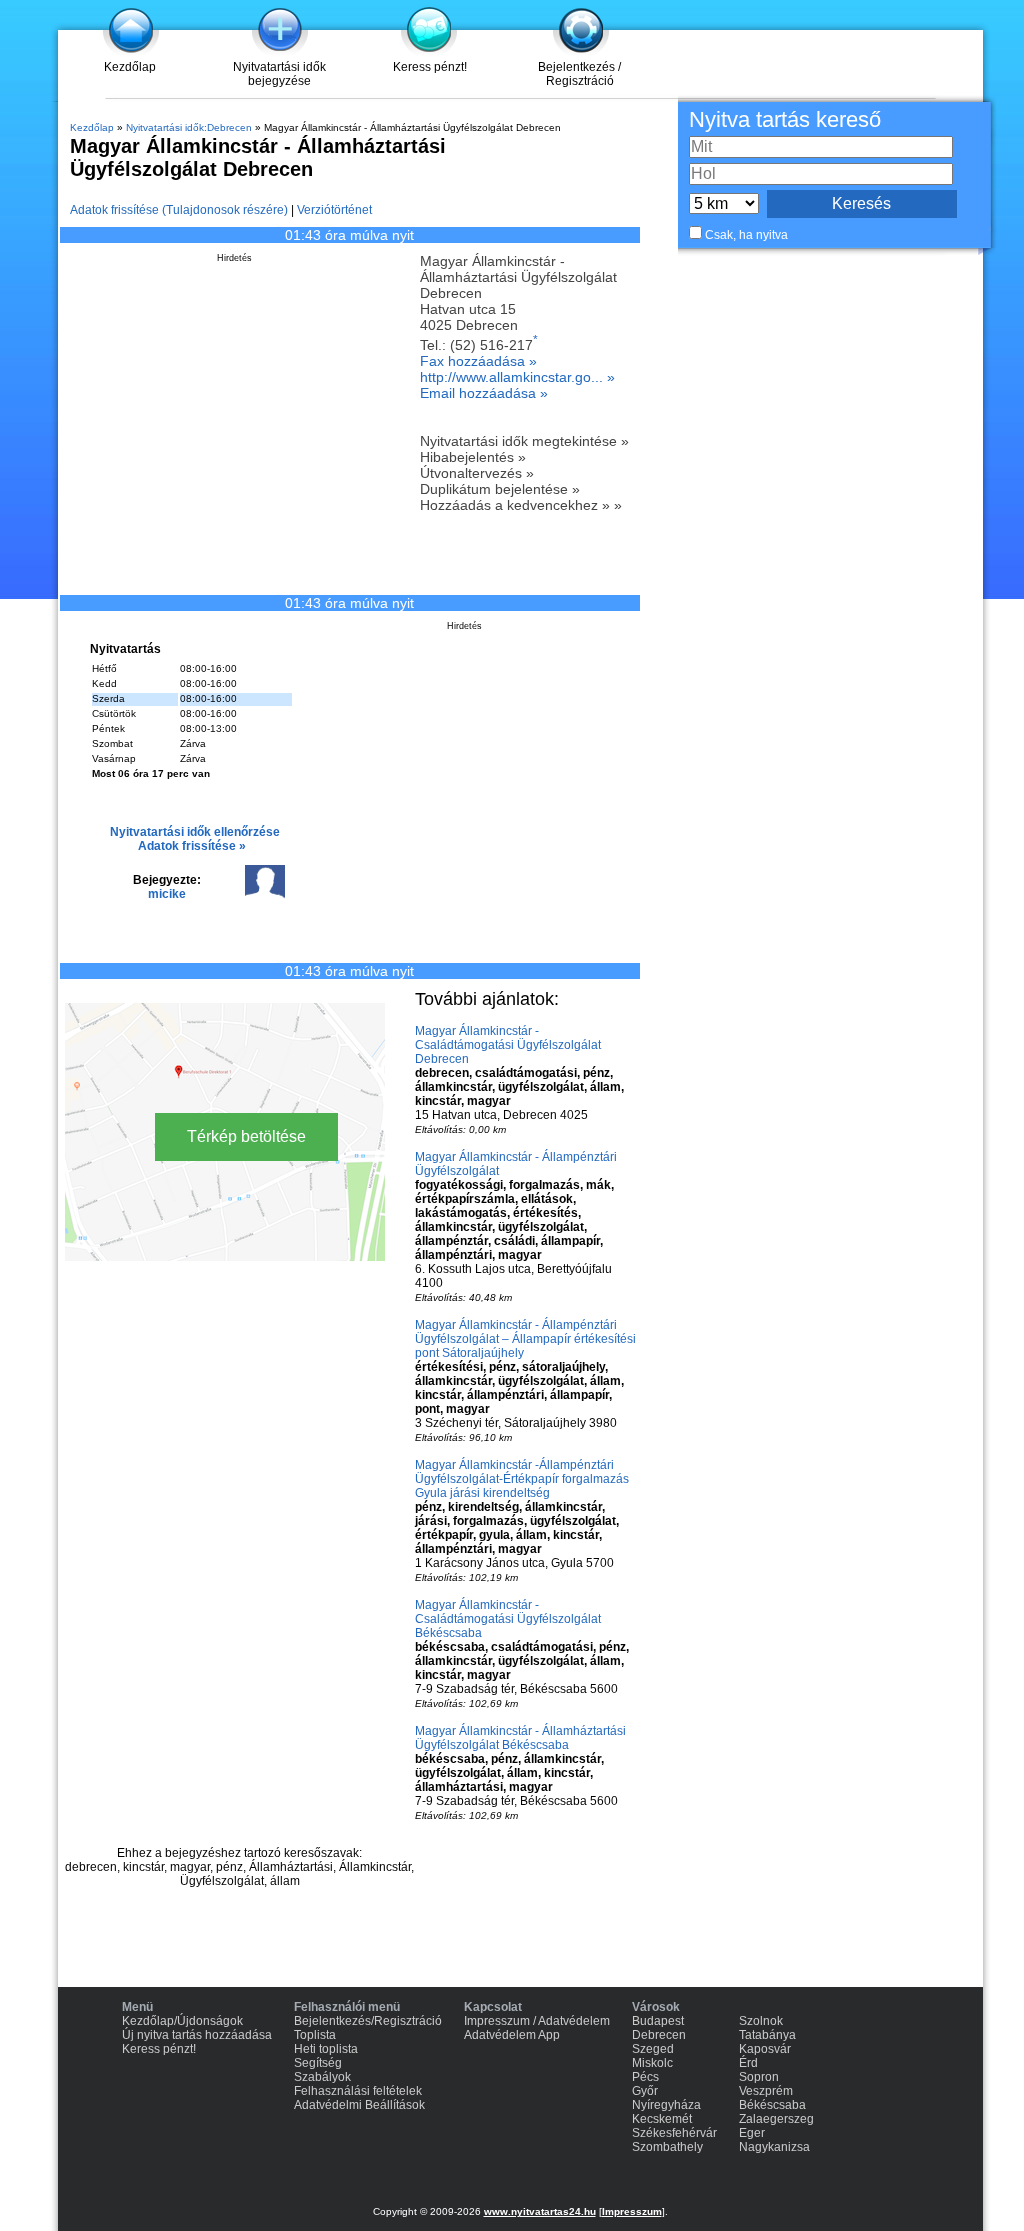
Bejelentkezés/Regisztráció (368, 2021)
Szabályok (322, 2077)
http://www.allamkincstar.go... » (517, 377)
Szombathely (667, 2147)
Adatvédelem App (512, 2035)
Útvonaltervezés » (477, 473)
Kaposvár (765, 2049)
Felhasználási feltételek (358, 2091)
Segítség (318, 2063)
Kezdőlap (130, 67)
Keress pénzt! (430, 67)
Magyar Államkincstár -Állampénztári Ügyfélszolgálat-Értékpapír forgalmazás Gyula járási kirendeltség (522, 1479)
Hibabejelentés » (473, 457)
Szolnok (761, 2021)
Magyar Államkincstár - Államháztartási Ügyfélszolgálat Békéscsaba (520, 1738)
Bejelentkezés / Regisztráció (579, 74)
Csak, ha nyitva (746, 235)
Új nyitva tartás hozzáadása (197, 2035)
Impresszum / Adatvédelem (537, 2021)
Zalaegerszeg (776, 2119)
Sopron (759, 2077)
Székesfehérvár (674, 2133)
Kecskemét (662, 2119)
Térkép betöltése (246, 1136)
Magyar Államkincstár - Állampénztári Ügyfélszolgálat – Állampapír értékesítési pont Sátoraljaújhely (525, 1339)
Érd (748, 2063)
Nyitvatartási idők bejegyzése (279, 74)
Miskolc (652, 2063)
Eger (752, 2133)
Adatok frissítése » (192, 846)
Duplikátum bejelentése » (500, 489)
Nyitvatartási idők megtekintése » (524, 441)
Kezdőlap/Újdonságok (182, 2021)
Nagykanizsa (774, 2147)
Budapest (658, 2021)
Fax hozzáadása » (478, 361)
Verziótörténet (334, 210)
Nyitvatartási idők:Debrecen (189, 127)
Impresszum (632, 2211)
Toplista (315, 2035)
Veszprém (766, 2091)
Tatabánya (767, 2035)
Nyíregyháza (666, 2105)
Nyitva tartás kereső (785, 119)
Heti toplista (326, 2049)
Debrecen (659, 2035)
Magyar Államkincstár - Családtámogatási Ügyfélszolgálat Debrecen (508, 1045)
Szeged (653, 2049)
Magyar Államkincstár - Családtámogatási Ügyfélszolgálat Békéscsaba (508, 1619)
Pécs (645, 2077)
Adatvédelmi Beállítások (359, 2105)
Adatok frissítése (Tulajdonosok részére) (179, 210)
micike (167, 894)
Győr (645, 2091)
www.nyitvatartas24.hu (540, 2211)
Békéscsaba (772, 2105)
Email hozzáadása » (484, 393)
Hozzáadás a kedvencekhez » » (521, 505)
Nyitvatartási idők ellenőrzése (195, 832)
